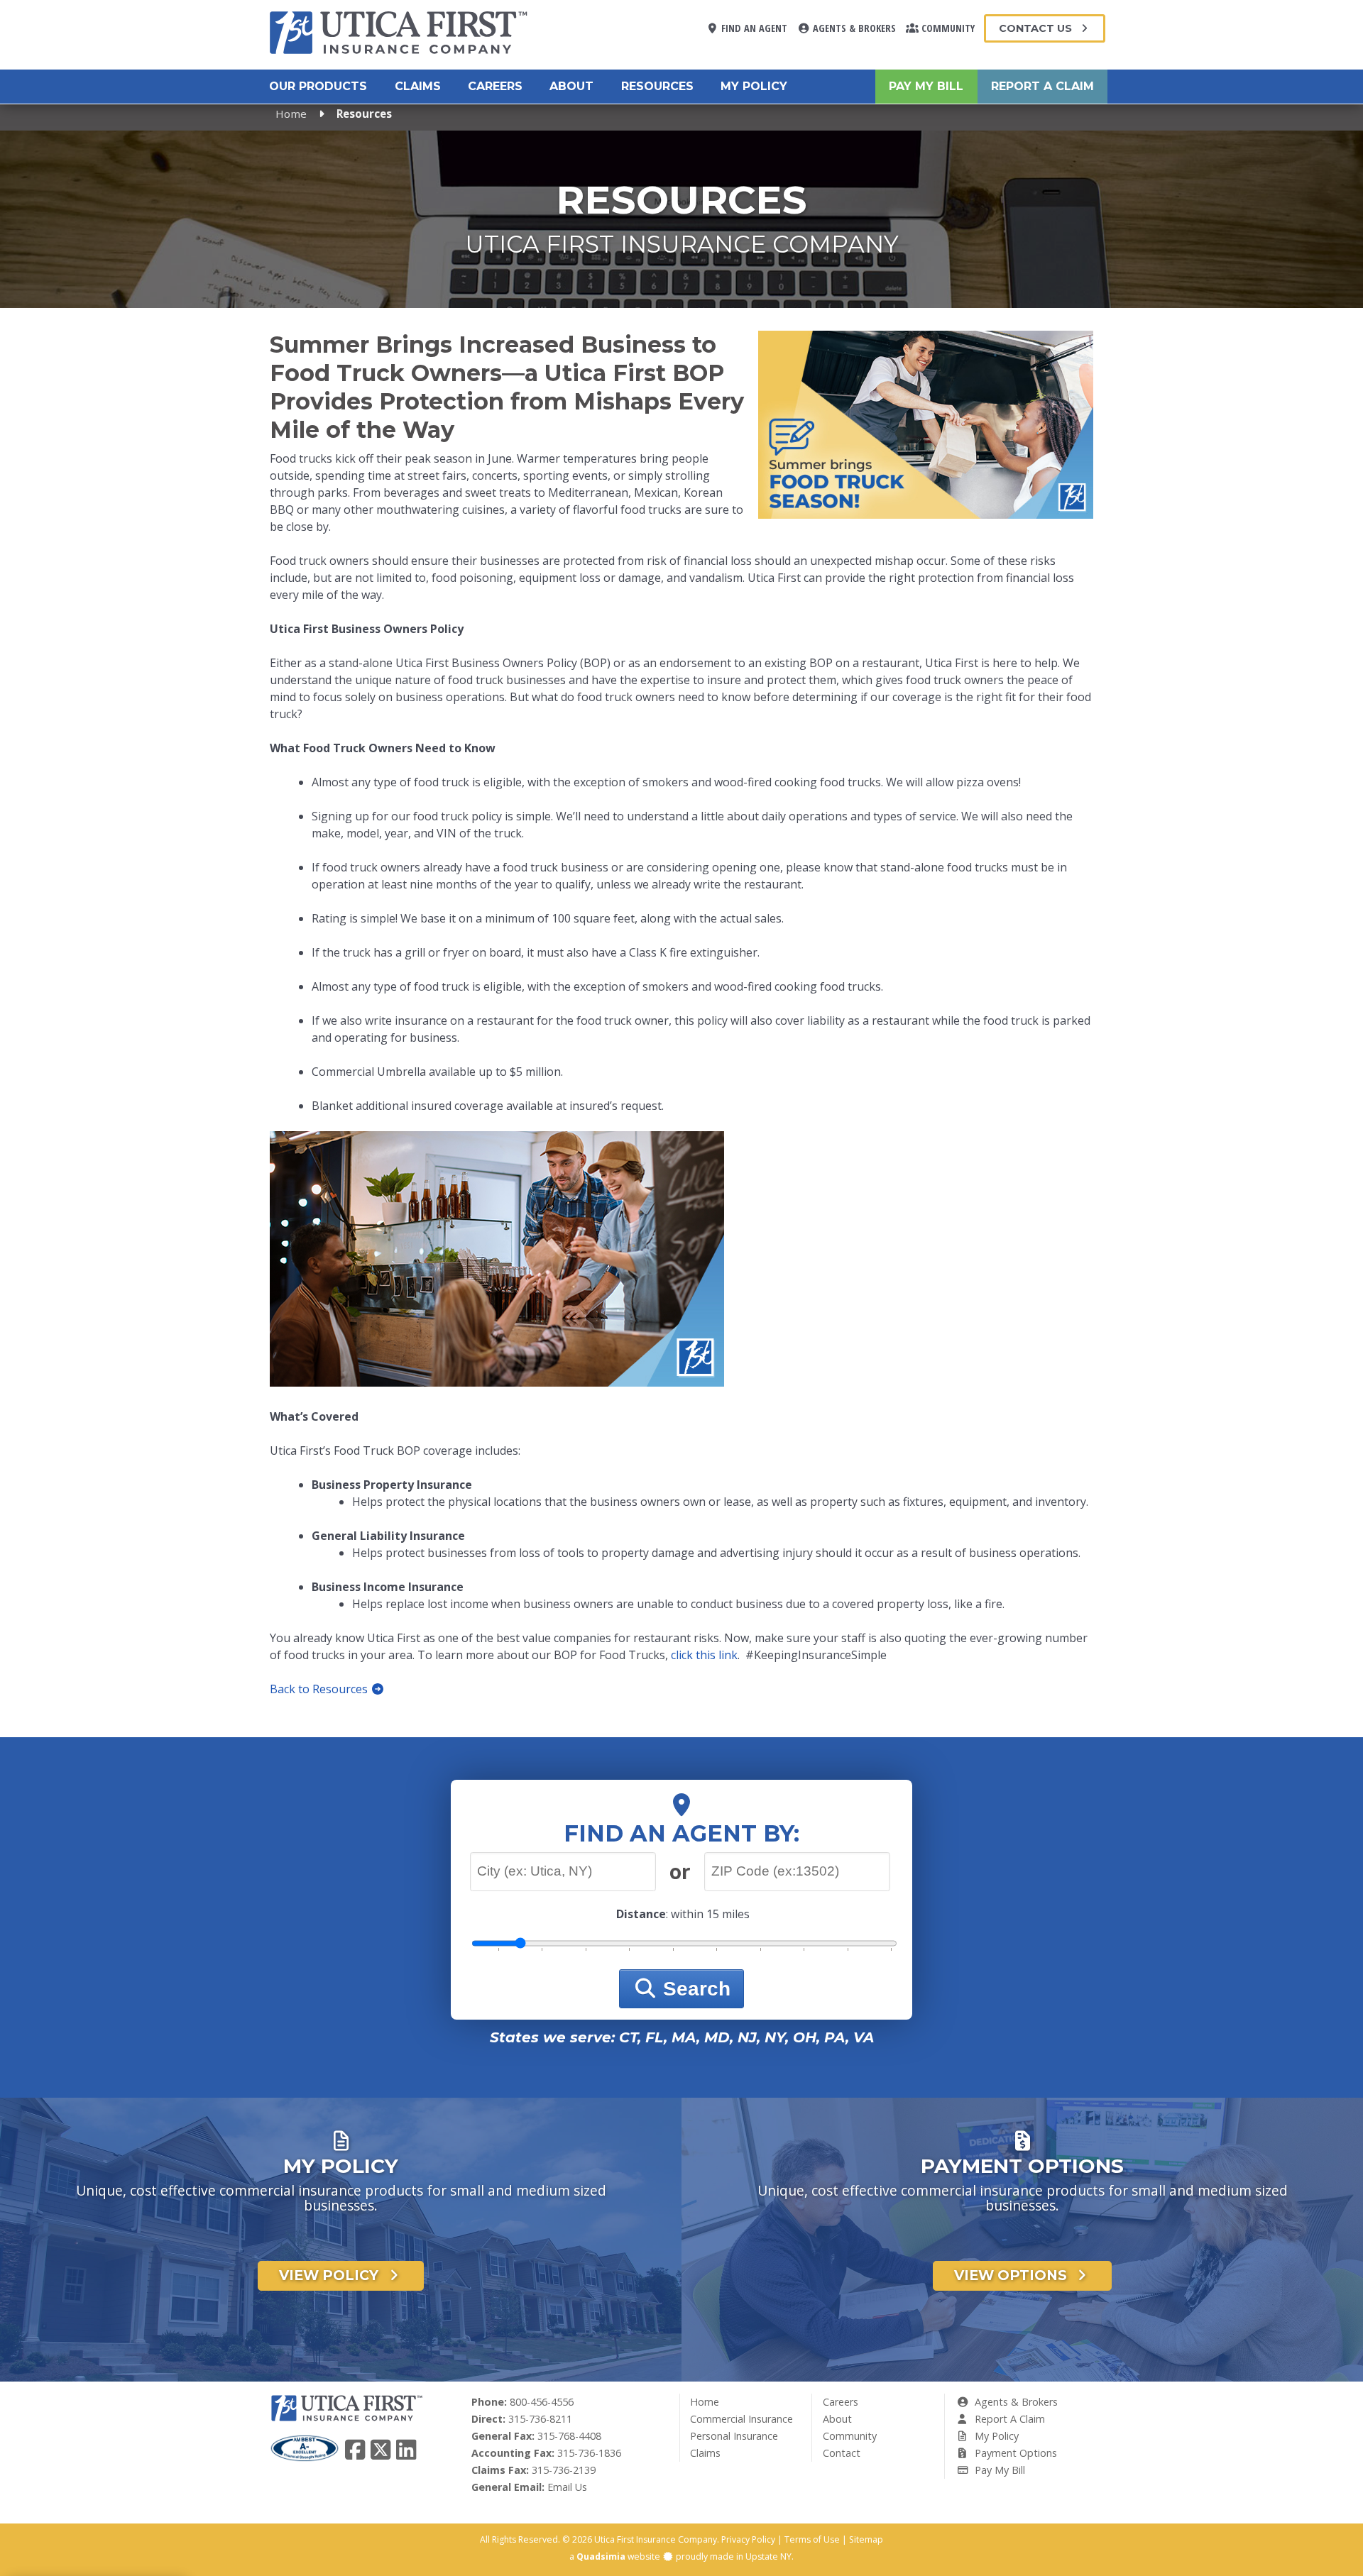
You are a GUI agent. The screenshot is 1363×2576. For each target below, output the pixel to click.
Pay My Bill (926, 86)
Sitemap (866, 2539)
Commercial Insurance (741, 2419)
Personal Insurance (734, 2436)
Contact (842, 2453)
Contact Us (1037, 28)
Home (291, 114)
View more (341, 2268)
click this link (704, 1655)
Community (947, 28)
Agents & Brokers (853, 28)
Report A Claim (1042, 86)
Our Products (318, 86)
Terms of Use (812, 2539)
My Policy (754, 86)
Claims (418, 86)
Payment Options (1014, 2453)
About (571, 86)
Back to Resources (320, 1689)
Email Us (567, 2487)
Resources (657, 86)
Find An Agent (753, 28)
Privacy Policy (748, 2539)
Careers (495, 86)
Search (694, 1989)
